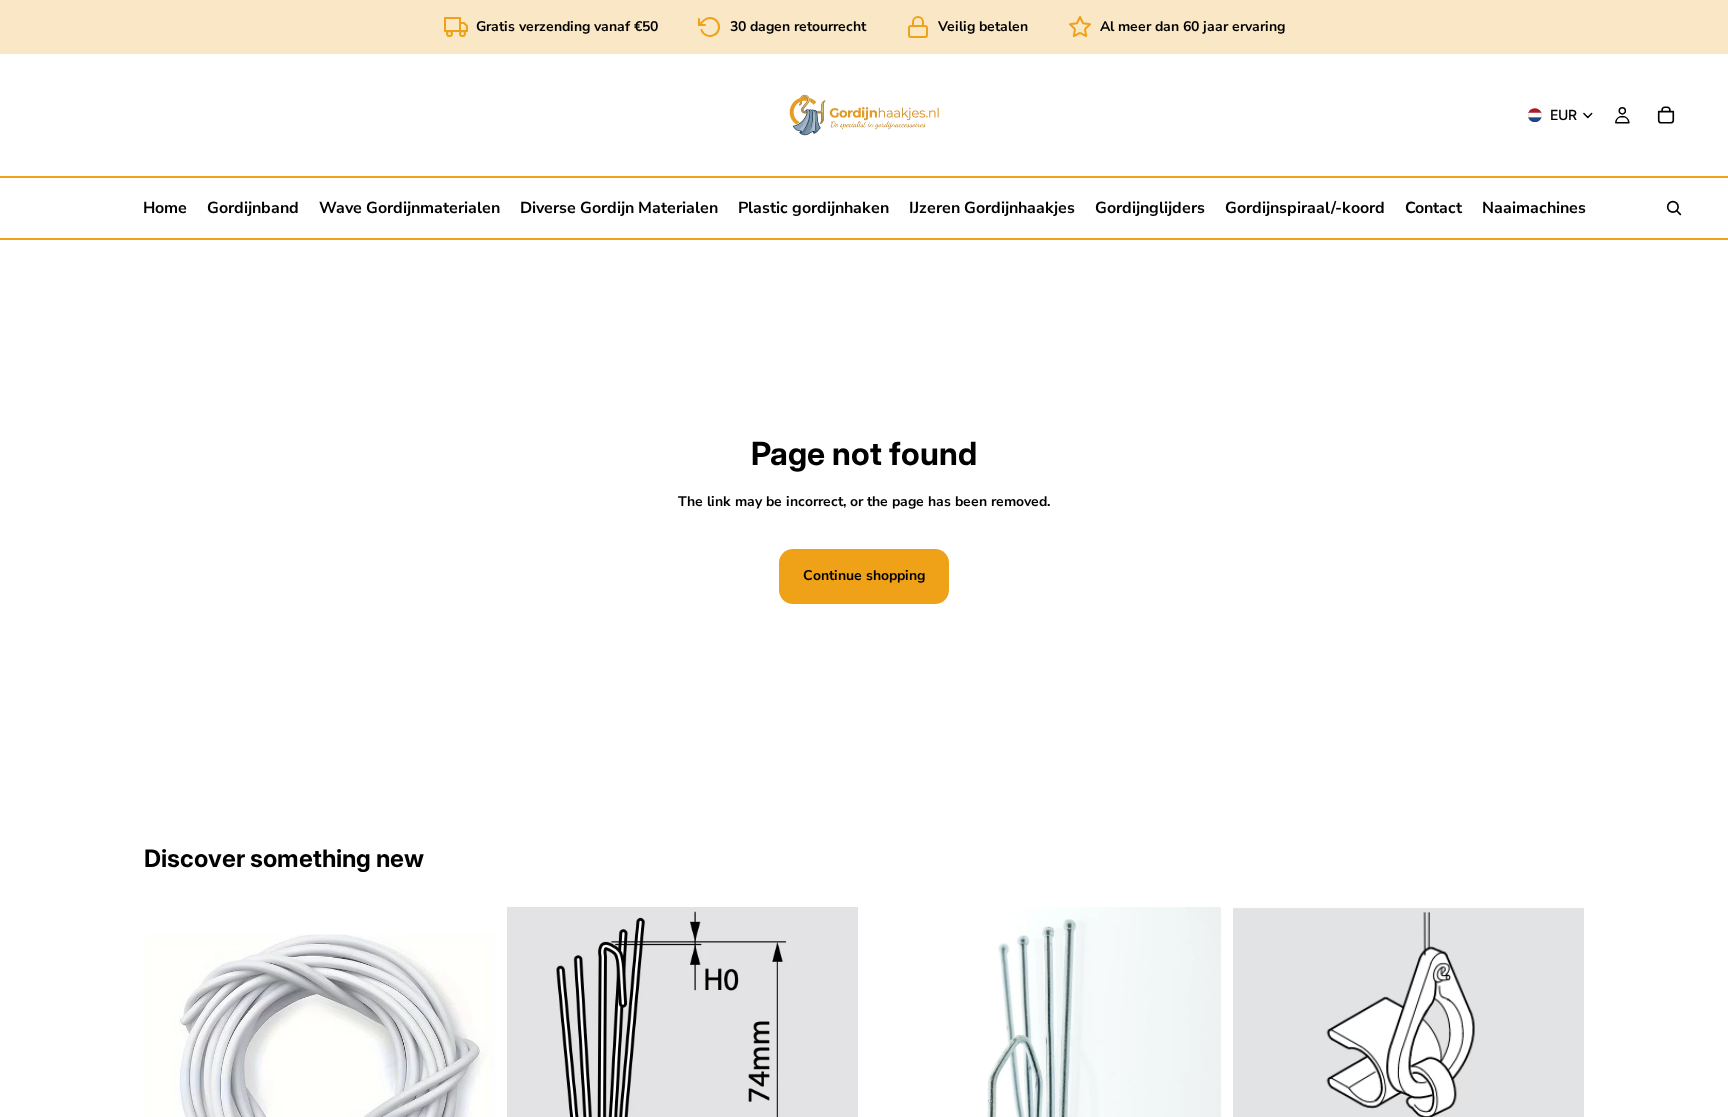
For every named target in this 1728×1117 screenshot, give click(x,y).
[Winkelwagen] (1666, 115)
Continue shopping (864, 575)
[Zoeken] (1674, 208)
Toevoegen (1570, 1098)
